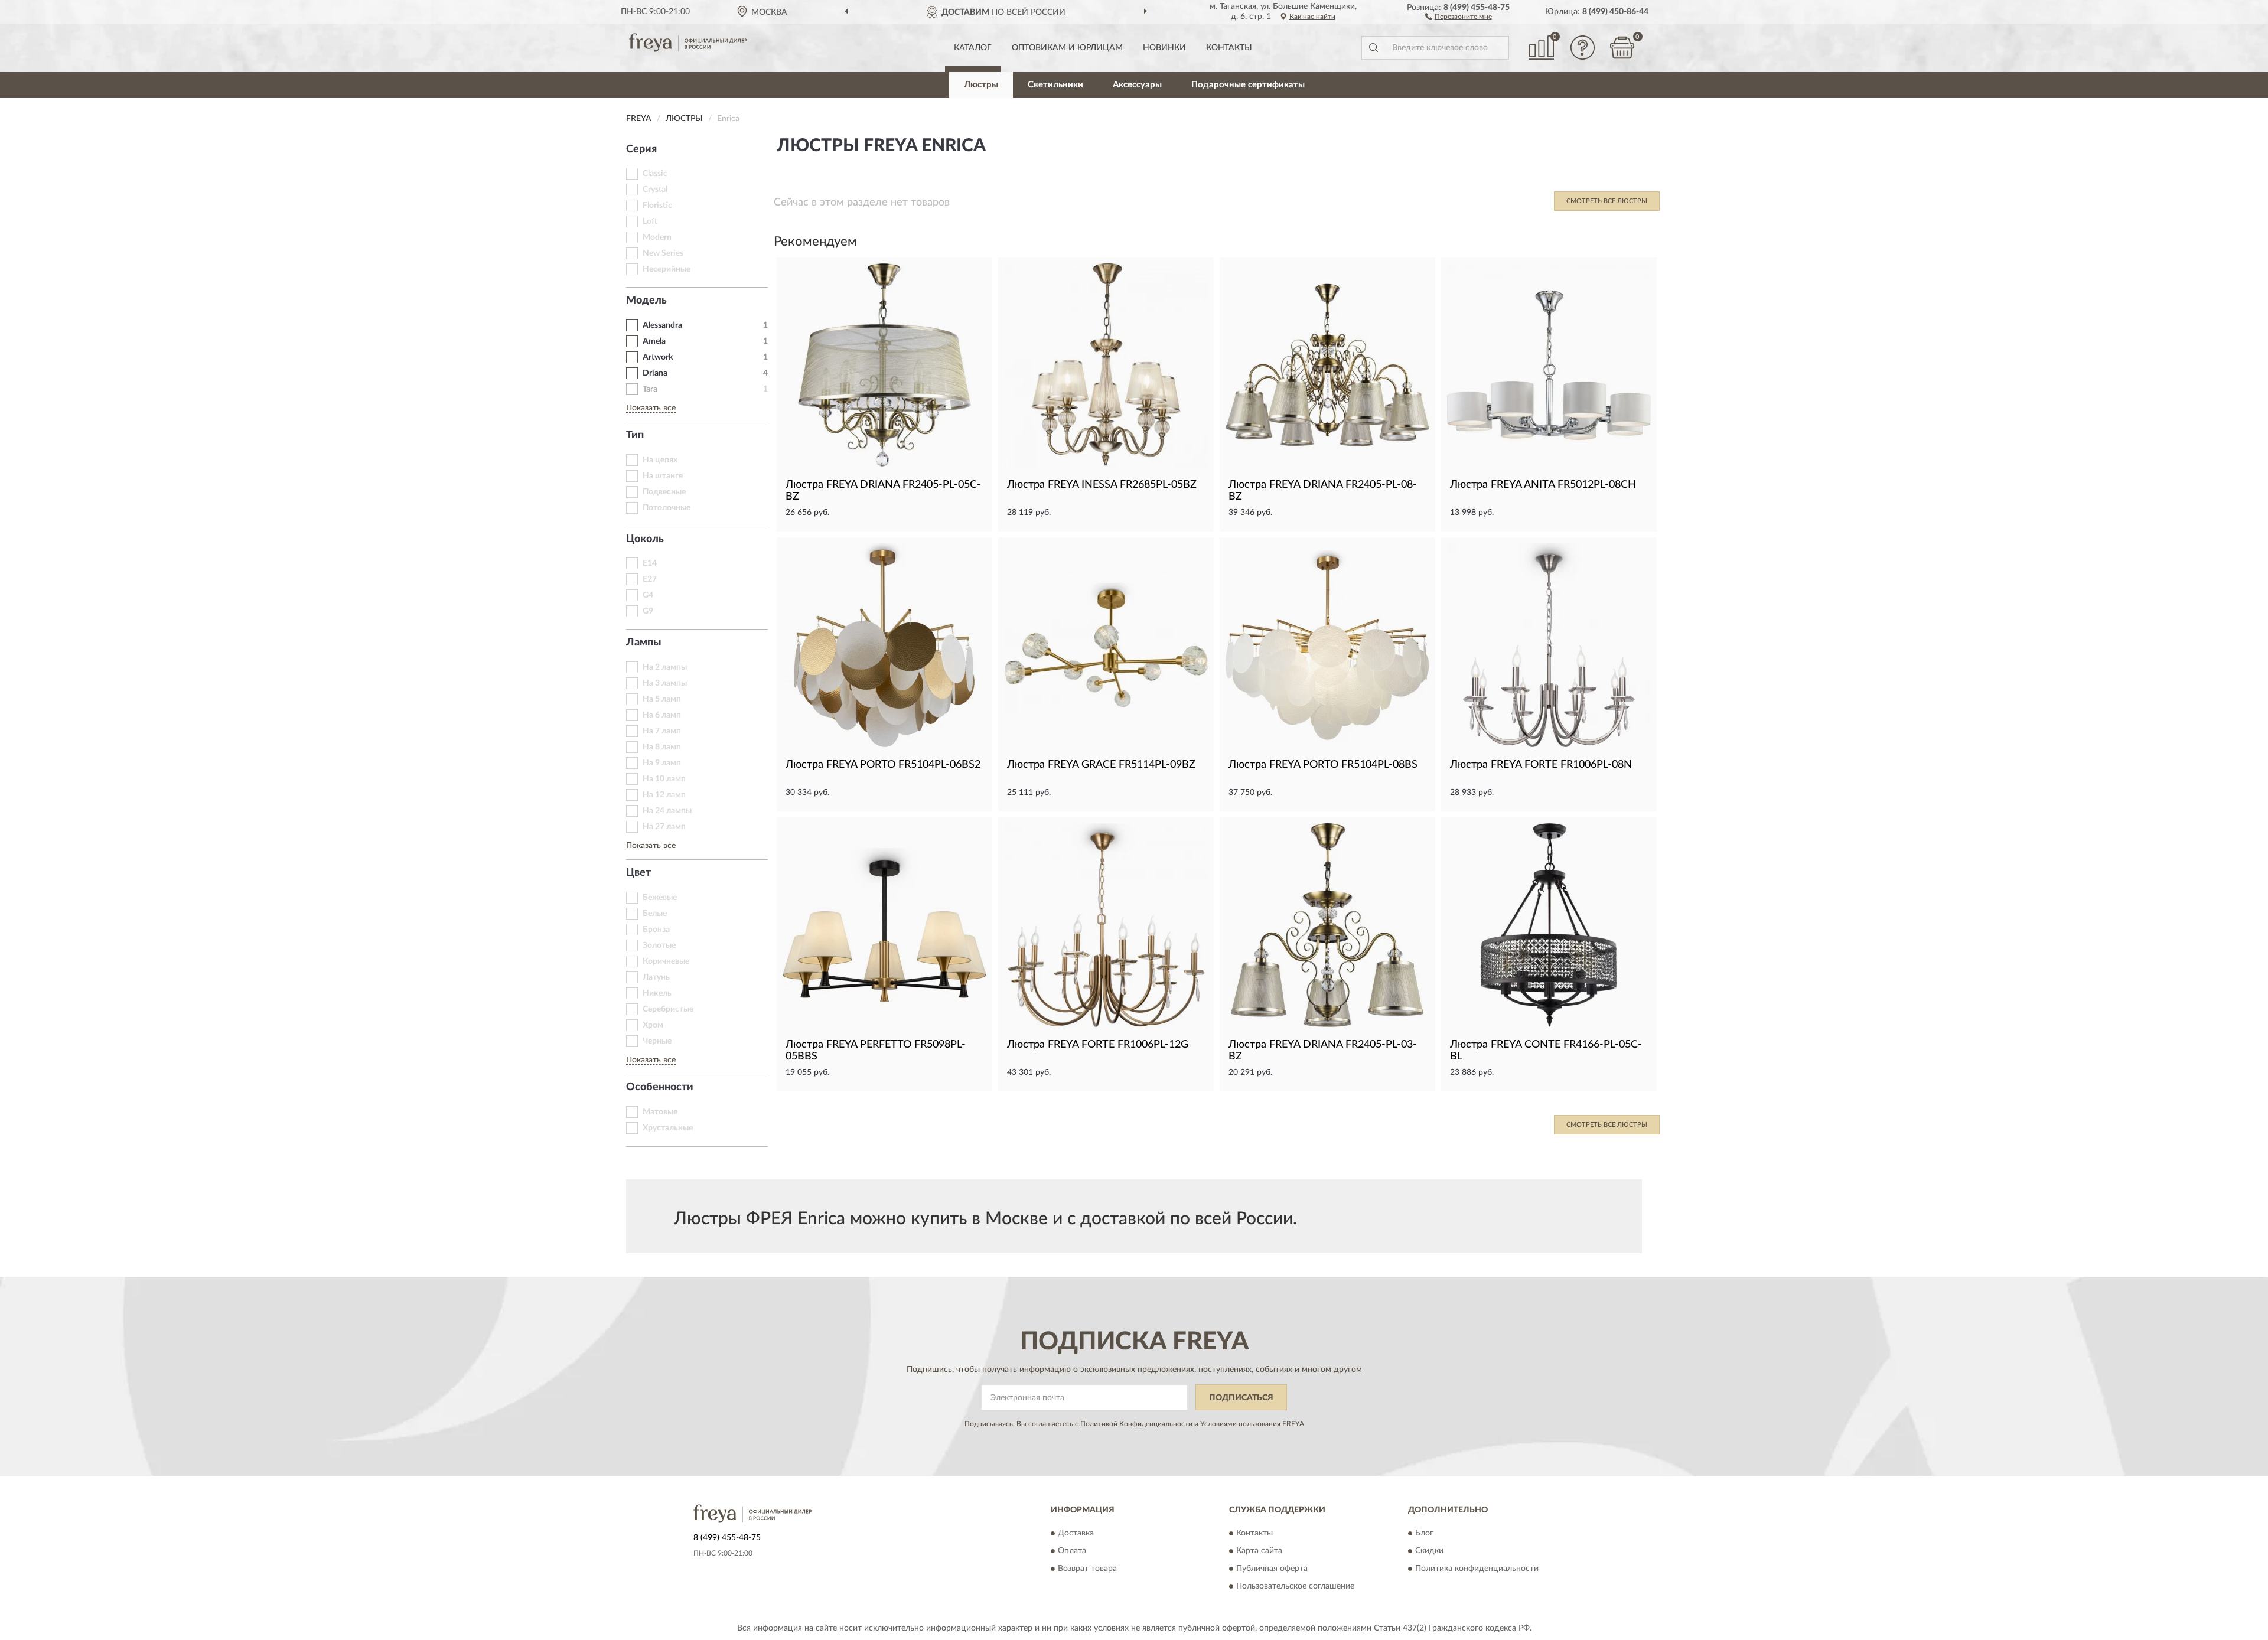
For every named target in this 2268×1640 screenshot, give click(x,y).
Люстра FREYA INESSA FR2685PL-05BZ (1102, 485)
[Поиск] (1373, 48)
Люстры (981, 85)
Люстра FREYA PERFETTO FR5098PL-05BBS (876, 1051)
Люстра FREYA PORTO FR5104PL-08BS (1323, 765)
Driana (655, 373)
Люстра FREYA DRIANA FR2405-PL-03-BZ (1323, 1051)
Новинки (1164, 48)
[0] (1622, 48)
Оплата (1072, 1551)
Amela (654, 341)
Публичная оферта (1272, 1569)
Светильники (1055, 85)
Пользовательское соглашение (1295, 1586)
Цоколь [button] (645, 539)
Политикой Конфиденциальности (1136, 1424)
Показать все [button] (651, 408)
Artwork (658, 357)
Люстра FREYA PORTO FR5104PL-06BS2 (883, 765)
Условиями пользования (1240, 1424)
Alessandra (662, 325)
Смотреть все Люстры (1607, 201)
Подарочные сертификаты (1248, 85)
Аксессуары (1137, 85)
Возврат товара (1087, 1569)
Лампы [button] (644, 643)
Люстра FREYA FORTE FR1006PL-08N (1541, 765)
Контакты (1229, 48)
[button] (1459, 16)
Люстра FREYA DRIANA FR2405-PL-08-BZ (1323, 491)
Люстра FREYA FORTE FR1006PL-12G (1098, 1045)
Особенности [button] (660, 1087)
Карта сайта (1259, 1551)
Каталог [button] (973, 48)
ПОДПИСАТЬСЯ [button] (1241, 1398)
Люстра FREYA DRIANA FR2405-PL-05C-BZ (883, 491)
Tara (650, 389)
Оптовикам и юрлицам (1067, 48)
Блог (1424, 1533)
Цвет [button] (638, 873)
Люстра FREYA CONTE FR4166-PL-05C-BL (1546, 1051)
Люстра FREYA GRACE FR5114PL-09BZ (1101, 765)
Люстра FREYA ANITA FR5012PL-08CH (1543, 485)
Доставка (1076, 1533)
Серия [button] (641, 149)
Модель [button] (646, 301)
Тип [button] (635, 435)
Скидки (1429, 1551)
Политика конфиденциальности (1477, 1569)
